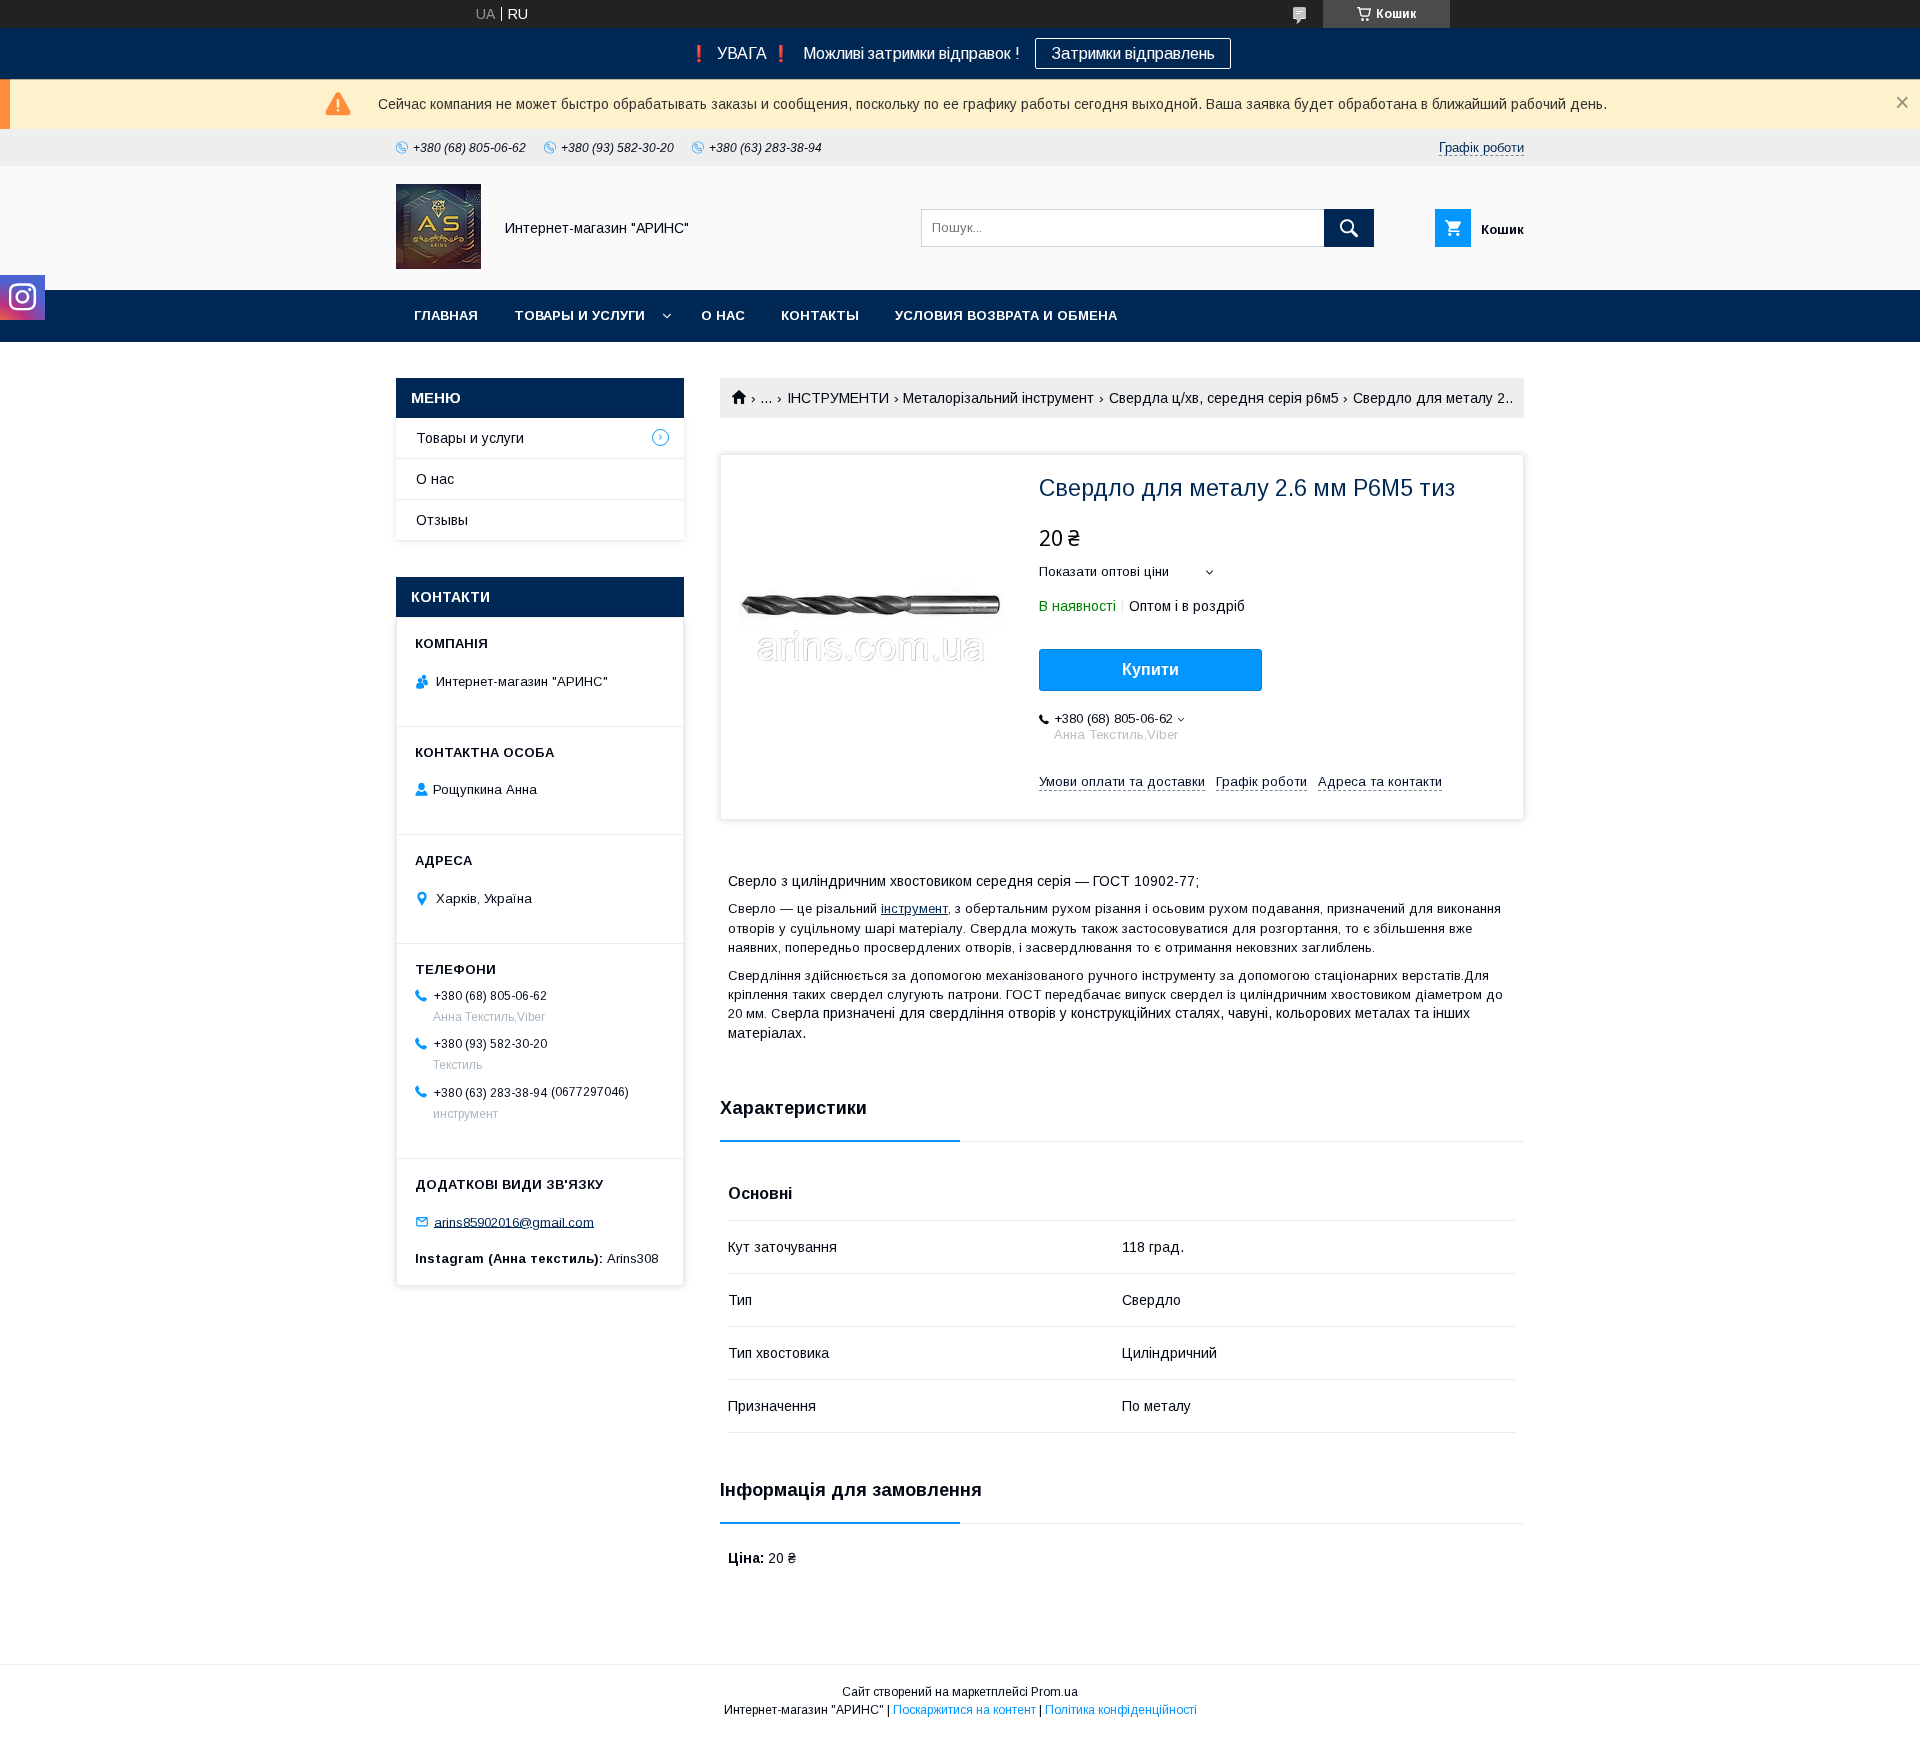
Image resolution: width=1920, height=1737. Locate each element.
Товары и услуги (579, 315)
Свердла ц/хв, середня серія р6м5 (1224, 398)
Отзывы (442, 520)
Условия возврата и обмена (1006, 315)
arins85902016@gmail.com (514, 1221)
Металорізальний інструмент (998, 398)
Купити (1150, 669)
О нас (723, 315)
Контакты (820, 315)
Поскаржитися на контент (964, 1710)
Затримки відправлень (1133, 53)
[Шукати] (1349, 228)
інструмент (914, 908)
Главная (446, 315)
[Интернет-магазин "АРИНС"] (438, 264)
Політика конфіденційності (1121, 1710)
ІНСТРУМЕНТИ (838, 398)
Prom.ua (1054, 1692)
